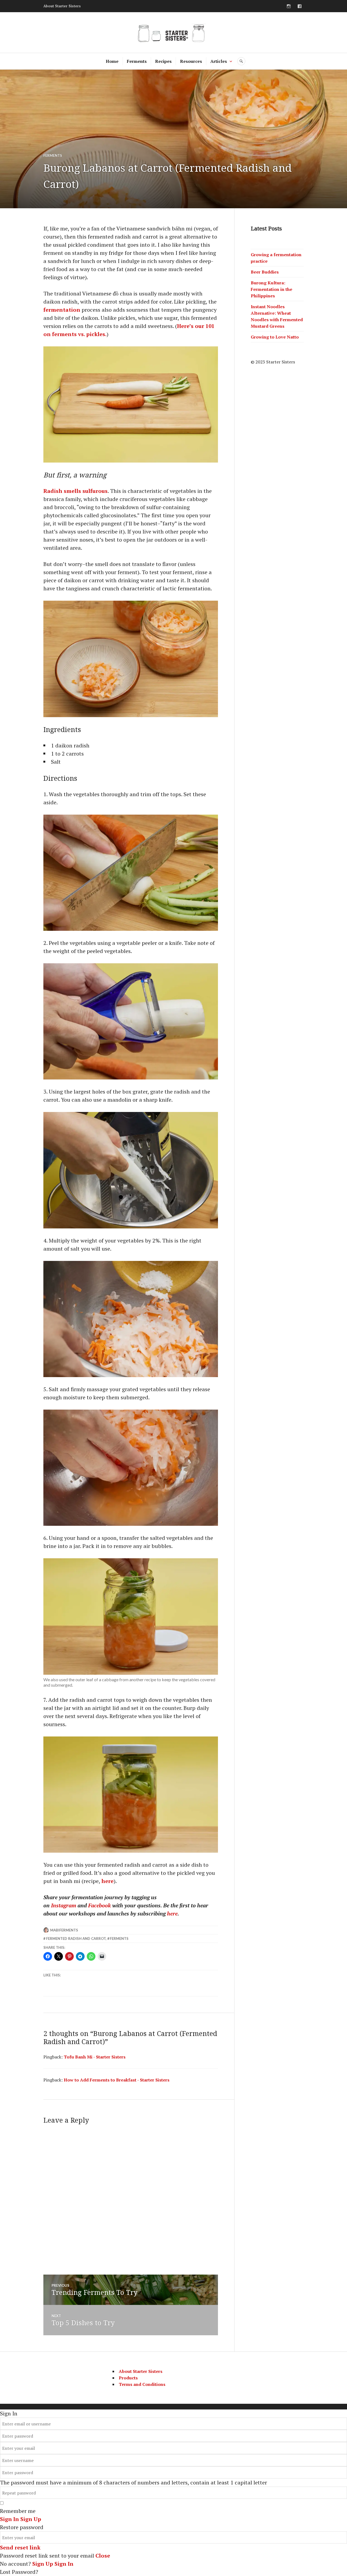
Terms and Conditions (142, 2384)
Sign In (64, 2564)
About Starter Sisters (62, 6)
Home (112, 61)
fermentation (62, 310)
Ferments (137, 61)
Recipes (163, 61)
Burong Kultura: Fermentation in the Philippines (272, 289)
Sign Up (43, 2564)
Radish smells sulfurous (75, 491)
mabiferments (64, 1930)
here (107, 1881)
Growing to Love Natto (275, 337)
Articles (219, 61)
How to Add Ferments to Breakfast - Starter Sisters (117, 2080)
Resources (191, 61)
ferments (119, 1938)
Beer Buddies (265, 272)
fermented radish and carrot (76, 1938)
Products (128, 2378)
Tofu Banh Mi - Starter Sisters (95, 2057)
